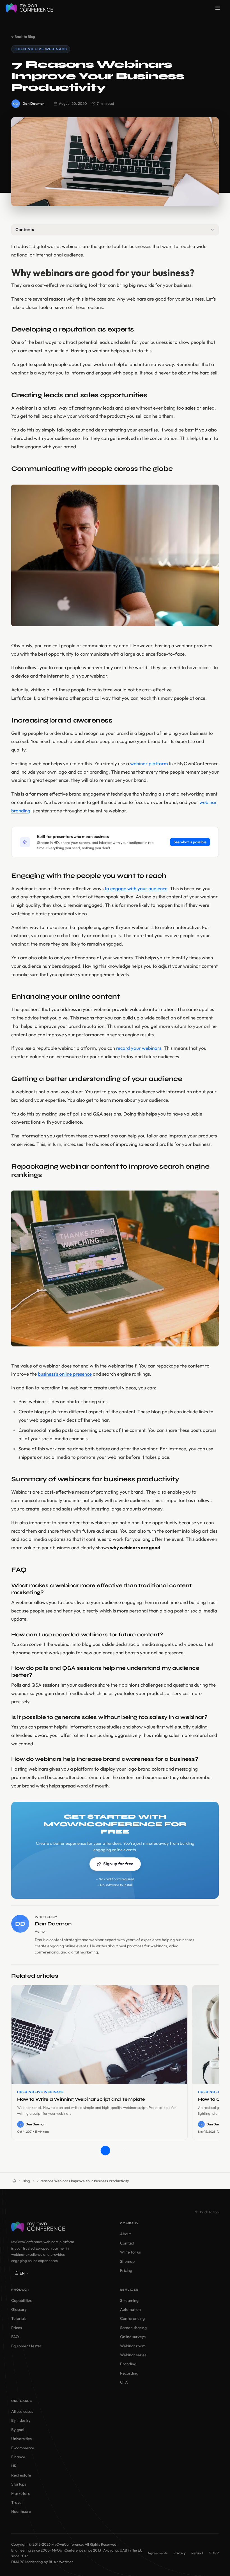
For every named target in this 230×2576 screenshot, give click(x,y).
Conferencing (132, 2318)
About (125, 2234)
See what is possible (190, 842)
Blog (26, 2181)
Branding (128, 2364)
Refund (197, 2553)
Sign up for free (118, 1864)
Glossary (19, 2309)
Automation (130, 2309)
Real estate (21, 2475)
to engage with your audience (136, 888)
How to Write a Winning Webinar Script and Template (81, 2099)
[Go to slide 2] (115, 2151)
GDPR (214, 2553)
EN (22, 2273)
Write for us (130, 2252)
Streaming (129, 2300)
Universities (21, 2439)
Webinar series (133, 2355)
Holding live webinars (41, 49)
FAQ (15, 2337)
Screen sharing (133, 2328)
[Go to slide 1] (105, 2151)
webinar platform (149, 763)
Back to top (209, 2212)
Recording (129, 2373)
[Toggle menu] (218, 8)
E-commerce (23, 2448)
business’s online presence (65, 1374)
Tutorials (19, 2318)
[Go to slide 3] (125, 2151)
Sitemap (127, 2261)
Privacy (180, 2553)
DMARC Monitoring (27, 2562)
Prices (17, 2328)
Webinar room (133, 2346)
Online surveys (133, 2337)
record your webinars (139, 1048)
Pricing (126, 2270)
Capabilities (21, 2300)
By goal (18, 2430)
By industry (21, 2420)
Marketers (20, 2493)
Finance (18, 2457)
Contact (127, 2243)
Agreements (158, 2553)
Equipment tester (26, 2346)
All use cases (22, 2411)
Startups (19, 2484)
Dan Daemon (33, 103)
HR (14, 2466)
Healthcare (21, 2511)
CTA (124, 2382)
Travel (17, 2502)
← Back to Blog (23, 37)
